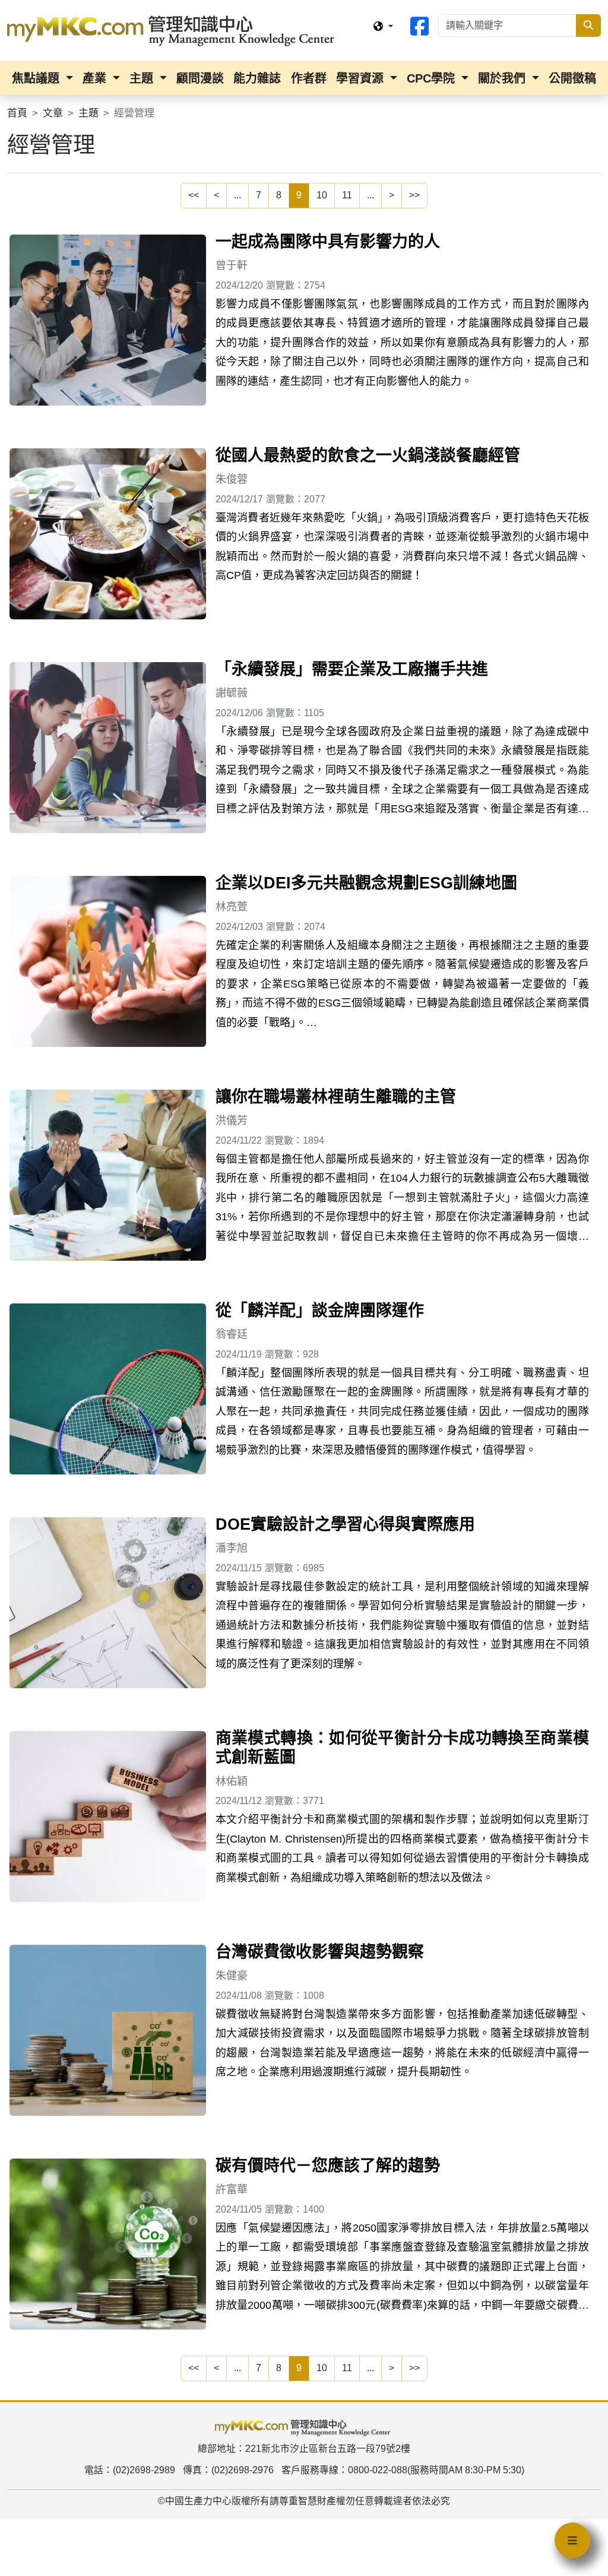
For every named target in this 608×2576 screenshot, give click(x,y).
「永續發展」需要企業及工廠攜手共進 (352, 669)
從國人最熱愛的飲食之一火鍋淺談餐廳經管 (368, 455)
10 (322, 195)
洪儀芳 (232, 1121)
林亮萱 (232, 907)
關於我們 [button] (503, 78)
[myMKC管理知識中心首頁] (173, 30)
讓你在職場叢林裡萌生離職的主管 (336, 1097)
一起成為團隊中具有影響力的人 (328, 242)
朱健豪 (232, 1976)
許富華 (232, 2189)
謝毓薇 (232, 693)
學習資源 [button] (362, 78)
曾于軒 (232, 265)
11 (347, 195)
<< (194, 195)
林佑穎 (232, 1781)
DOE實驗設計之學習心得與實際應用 (345, 1524)
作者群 (309, 78)
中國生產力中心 (198, 2501)
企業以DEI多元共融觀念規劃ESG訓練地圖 (366, 883)
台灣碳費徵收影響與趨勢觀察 (320, 1952)
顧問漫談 (200, 78)
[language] (383, 27)
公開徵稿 (572, 78)
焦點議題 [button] (37, 78)
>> (414, 195)
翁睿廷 (232, 1334)
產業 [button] (96, 78)
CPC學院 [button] (433, 78)
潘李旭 (232, 1548)
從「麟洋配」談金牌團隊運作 (320, 1311)
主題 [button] (143, 78)
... (237, 195)
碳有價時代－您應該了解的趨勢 (328, 2166)
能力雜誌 (257, 78)
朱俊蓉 (232, 479)
